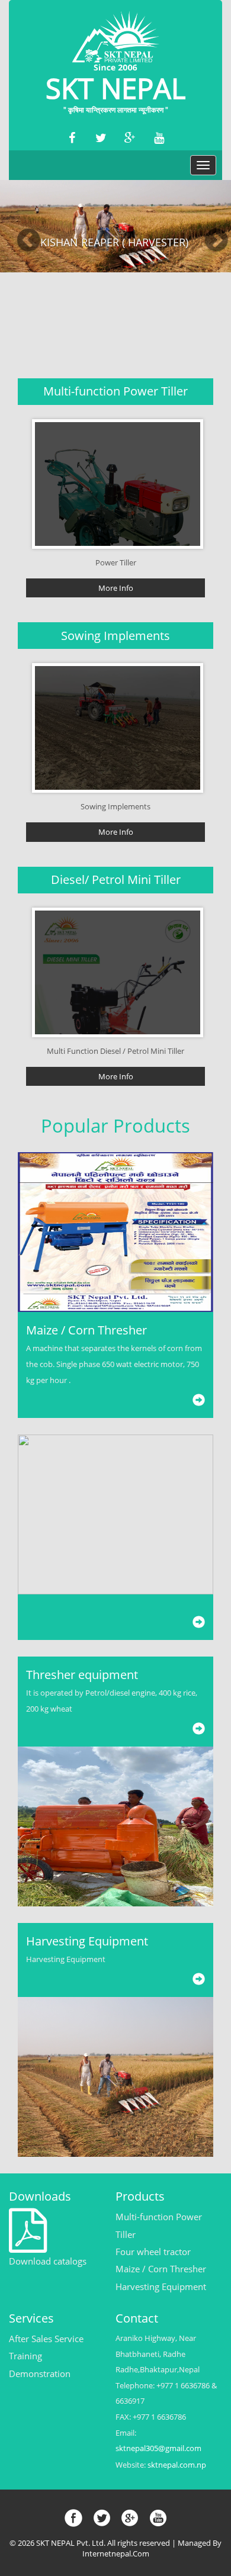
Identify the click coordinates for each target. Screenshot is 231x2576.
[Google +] (130, 138)
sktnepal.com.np (177, 2465)
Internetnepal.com (116, 2554)
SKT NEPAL (115, 91)
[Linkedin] (159, 138)
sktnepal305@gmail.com (158, 2448)
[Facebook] (72, 138)
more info (116, 588)
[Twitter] (101, 138)
